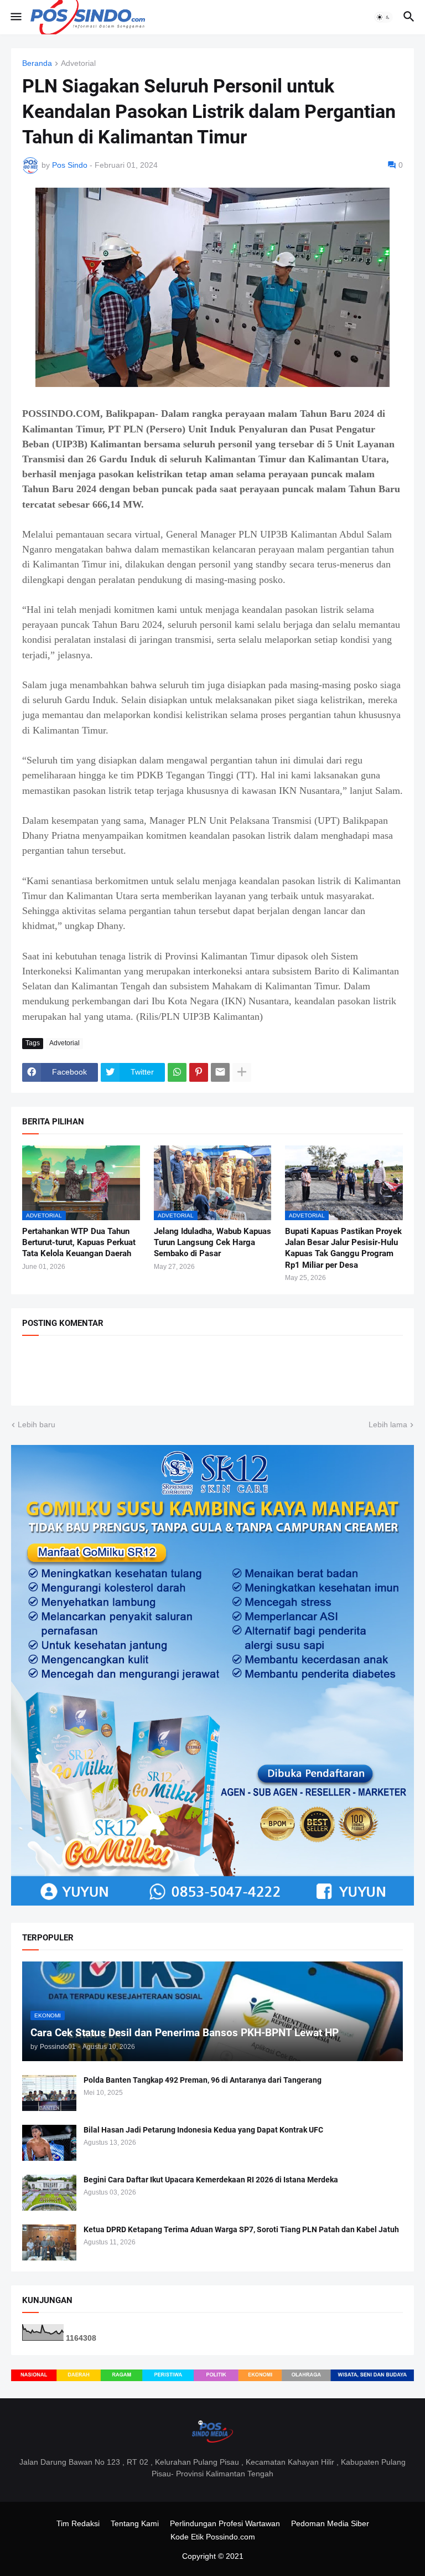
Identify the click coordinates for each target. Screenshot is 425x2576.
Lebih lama (388, 1424)
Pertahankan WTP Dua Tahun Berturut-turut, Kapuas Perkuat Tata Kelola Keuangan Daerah (79, 1243)
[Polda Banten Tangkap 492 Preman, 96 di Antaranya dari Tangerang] (49, 2093)
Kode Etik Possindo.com (213, 2537)
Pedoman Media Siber (330, 2523)
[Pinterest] (199, 1072)
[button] (15, 17)
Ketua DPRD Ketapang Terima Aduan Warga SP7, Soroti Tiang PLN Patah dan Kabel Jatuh (241, 2229)
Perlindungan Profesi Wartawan (225, 2523)
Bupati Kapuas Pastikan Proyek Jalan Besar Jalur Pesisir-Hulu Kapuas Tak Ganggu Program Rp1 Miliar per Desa (343, 1248)
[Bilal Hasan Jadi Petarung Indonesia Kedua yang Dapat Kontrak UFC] (49, 2143)
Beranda (37, 63)
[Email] (220, 1072)
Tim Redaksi (78, 2523)
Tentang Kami (135, 2523)
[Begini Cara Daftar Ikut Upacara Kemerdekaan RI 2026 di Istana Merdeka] (49, 2193)
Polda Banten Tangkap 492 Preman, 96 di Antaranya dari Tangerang (203, 2080)
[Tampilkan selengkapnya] (242, 1072)
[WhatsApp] (177, 1072)
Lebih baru (37, 1424)
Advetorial (78, 63)
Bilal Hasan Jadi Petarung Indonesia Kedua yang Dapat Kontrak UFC (203, 2130)
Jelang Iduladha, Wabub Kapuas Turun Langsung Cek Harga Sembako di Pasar (212, 1243)
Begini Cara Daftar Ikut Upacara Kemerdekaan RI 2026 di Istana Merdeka (211, 2180)
